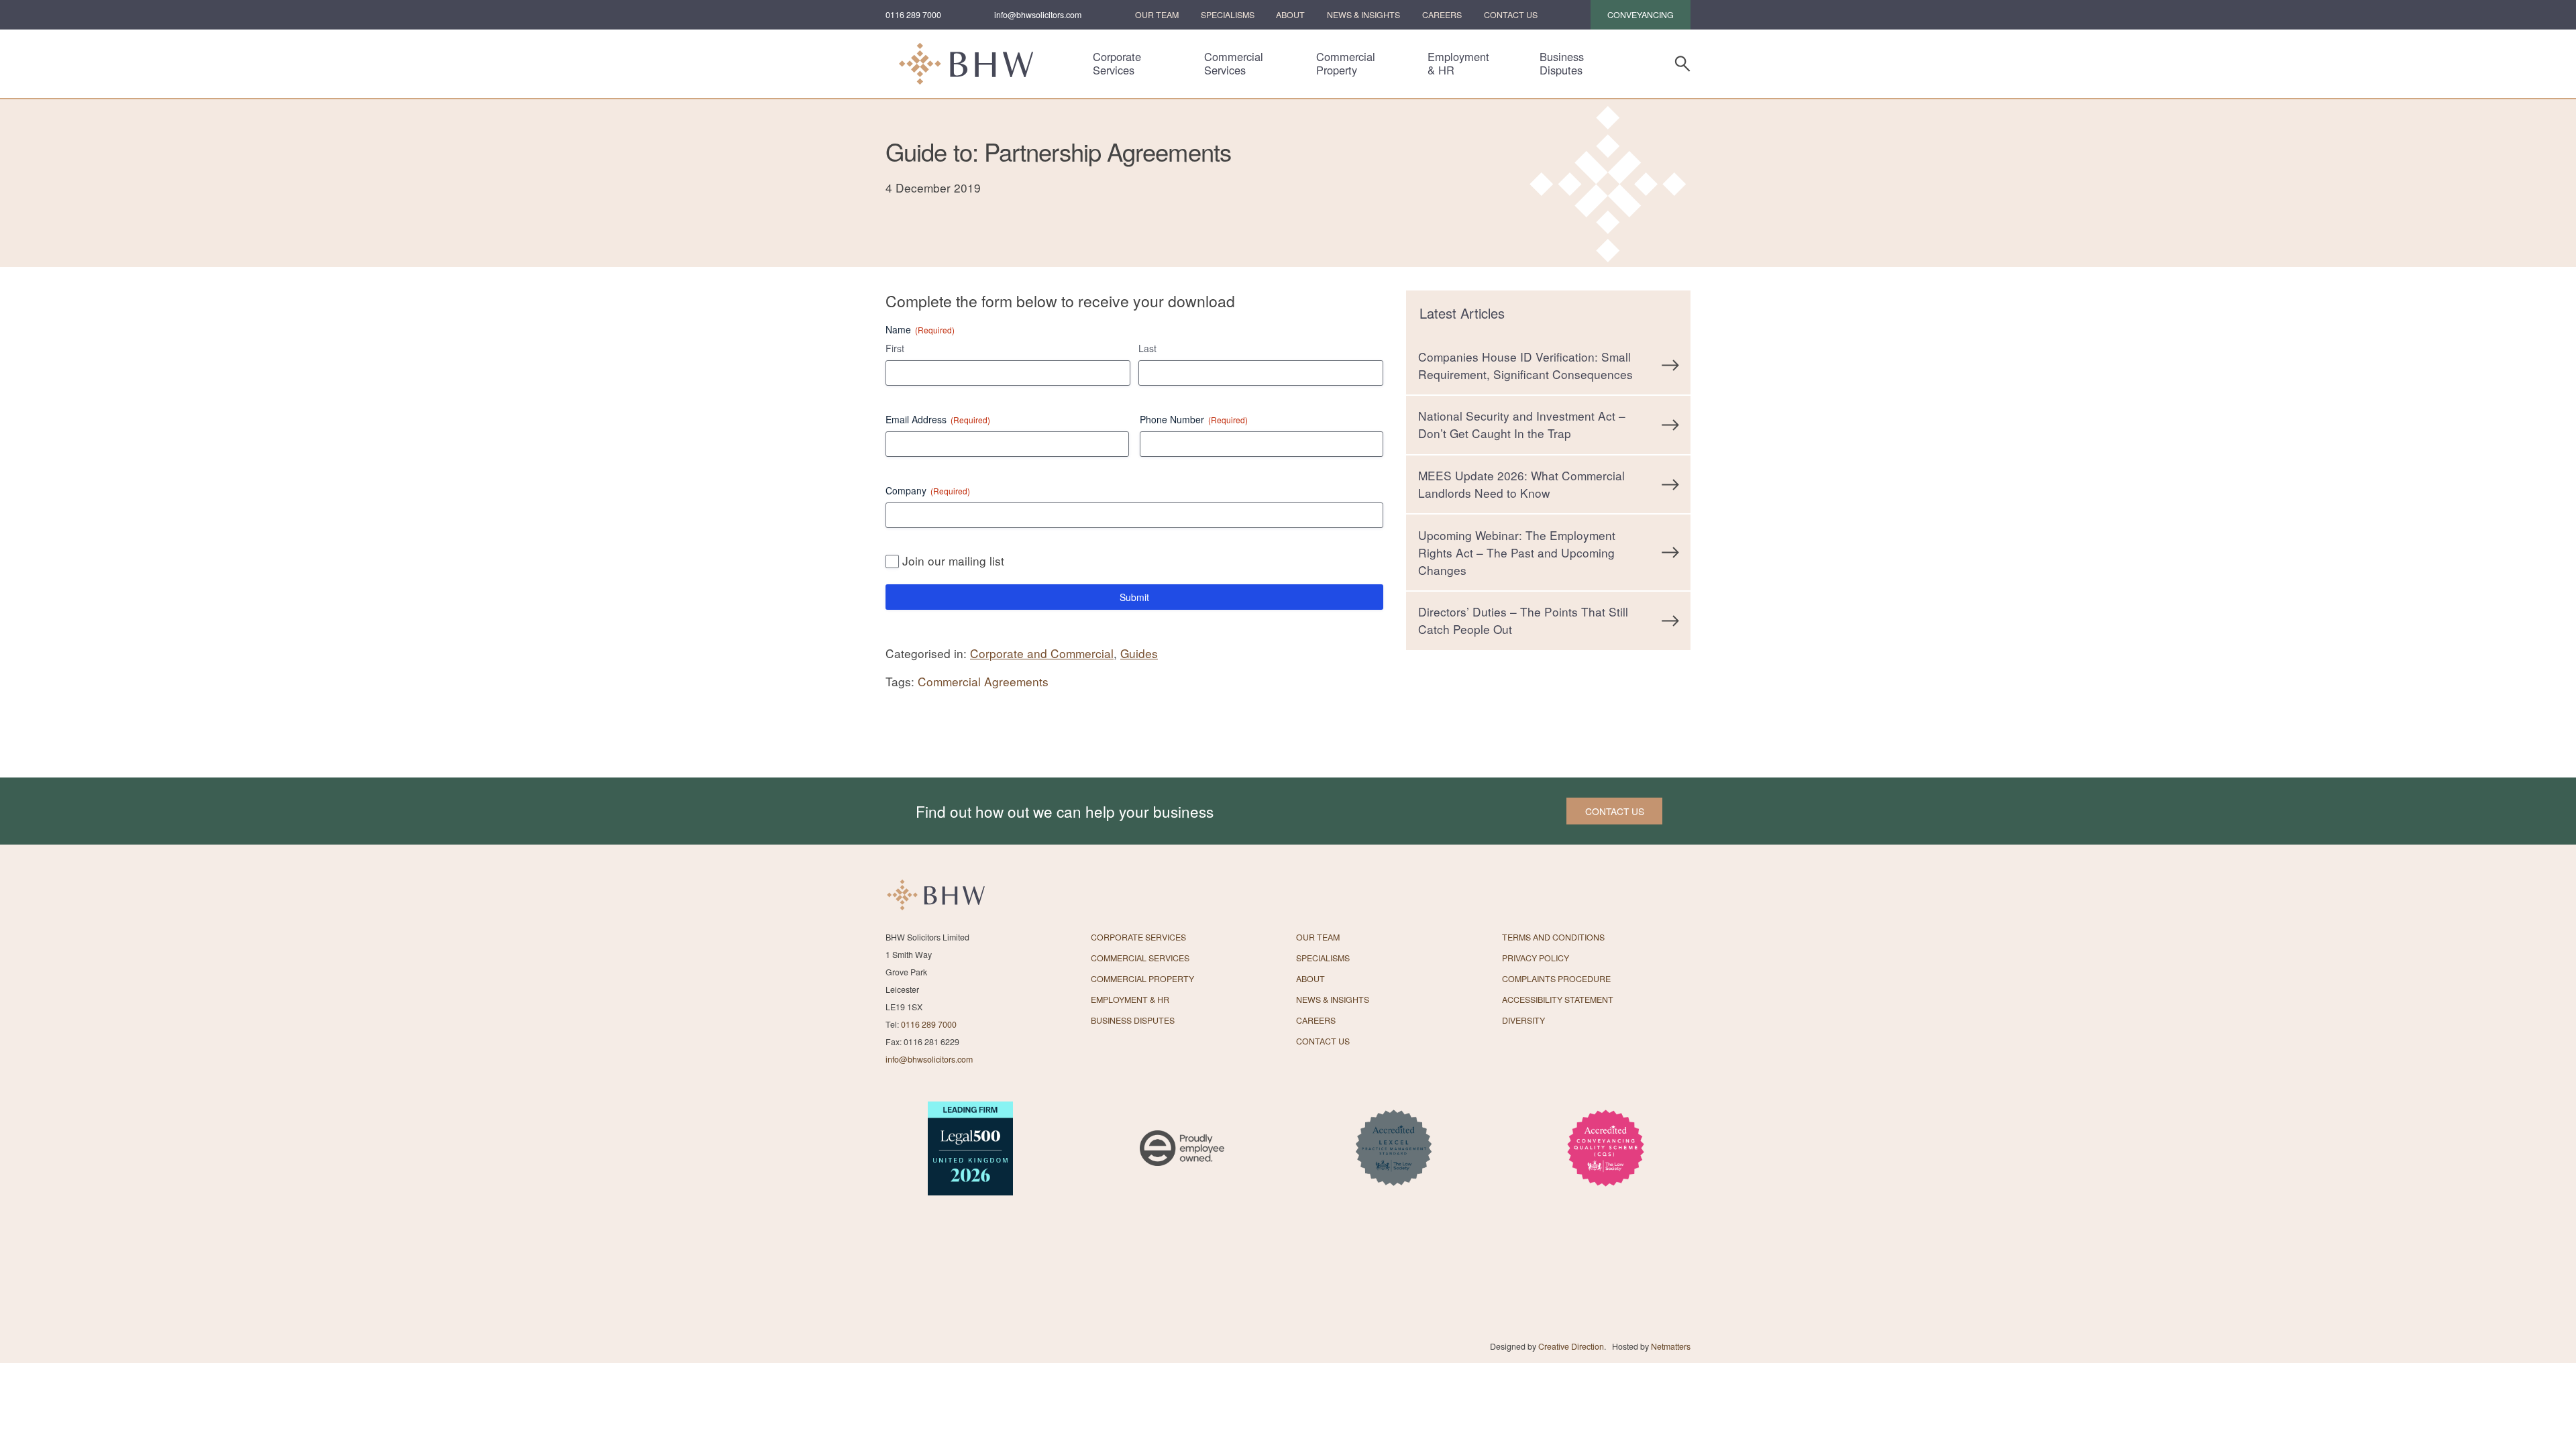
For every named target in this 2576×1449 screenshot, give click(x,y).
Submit (1134, 597)
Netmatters (1671, 1346)
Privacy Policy (1536, 958)
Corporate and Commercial (1042, 653)
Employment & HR (1458, 64)
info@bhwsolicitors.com (1038, 15)
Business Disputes (1562, 64)
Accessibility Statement (1558, 1000)
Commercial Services (1234, 64)
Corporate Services (1117, 64)
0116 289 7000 (913, 15)
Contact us (1615, 811)
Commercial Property (1346, 64)
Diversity (1523, 1020)
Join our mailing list (953, 560)
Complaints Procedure (1556, 979)
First (895, 348)
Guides (1139, 653)
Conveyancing (1641, 15)
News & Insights (1363, 15)
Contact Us (1511, 15)
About (1290, 15)
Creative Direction (1571, 1346)
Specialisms (1228, 15)
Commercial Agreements (983, 681)
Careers (1442, 15)
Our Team (1157, 15)
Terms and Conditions (1553, 937)
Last (1147, 348)
